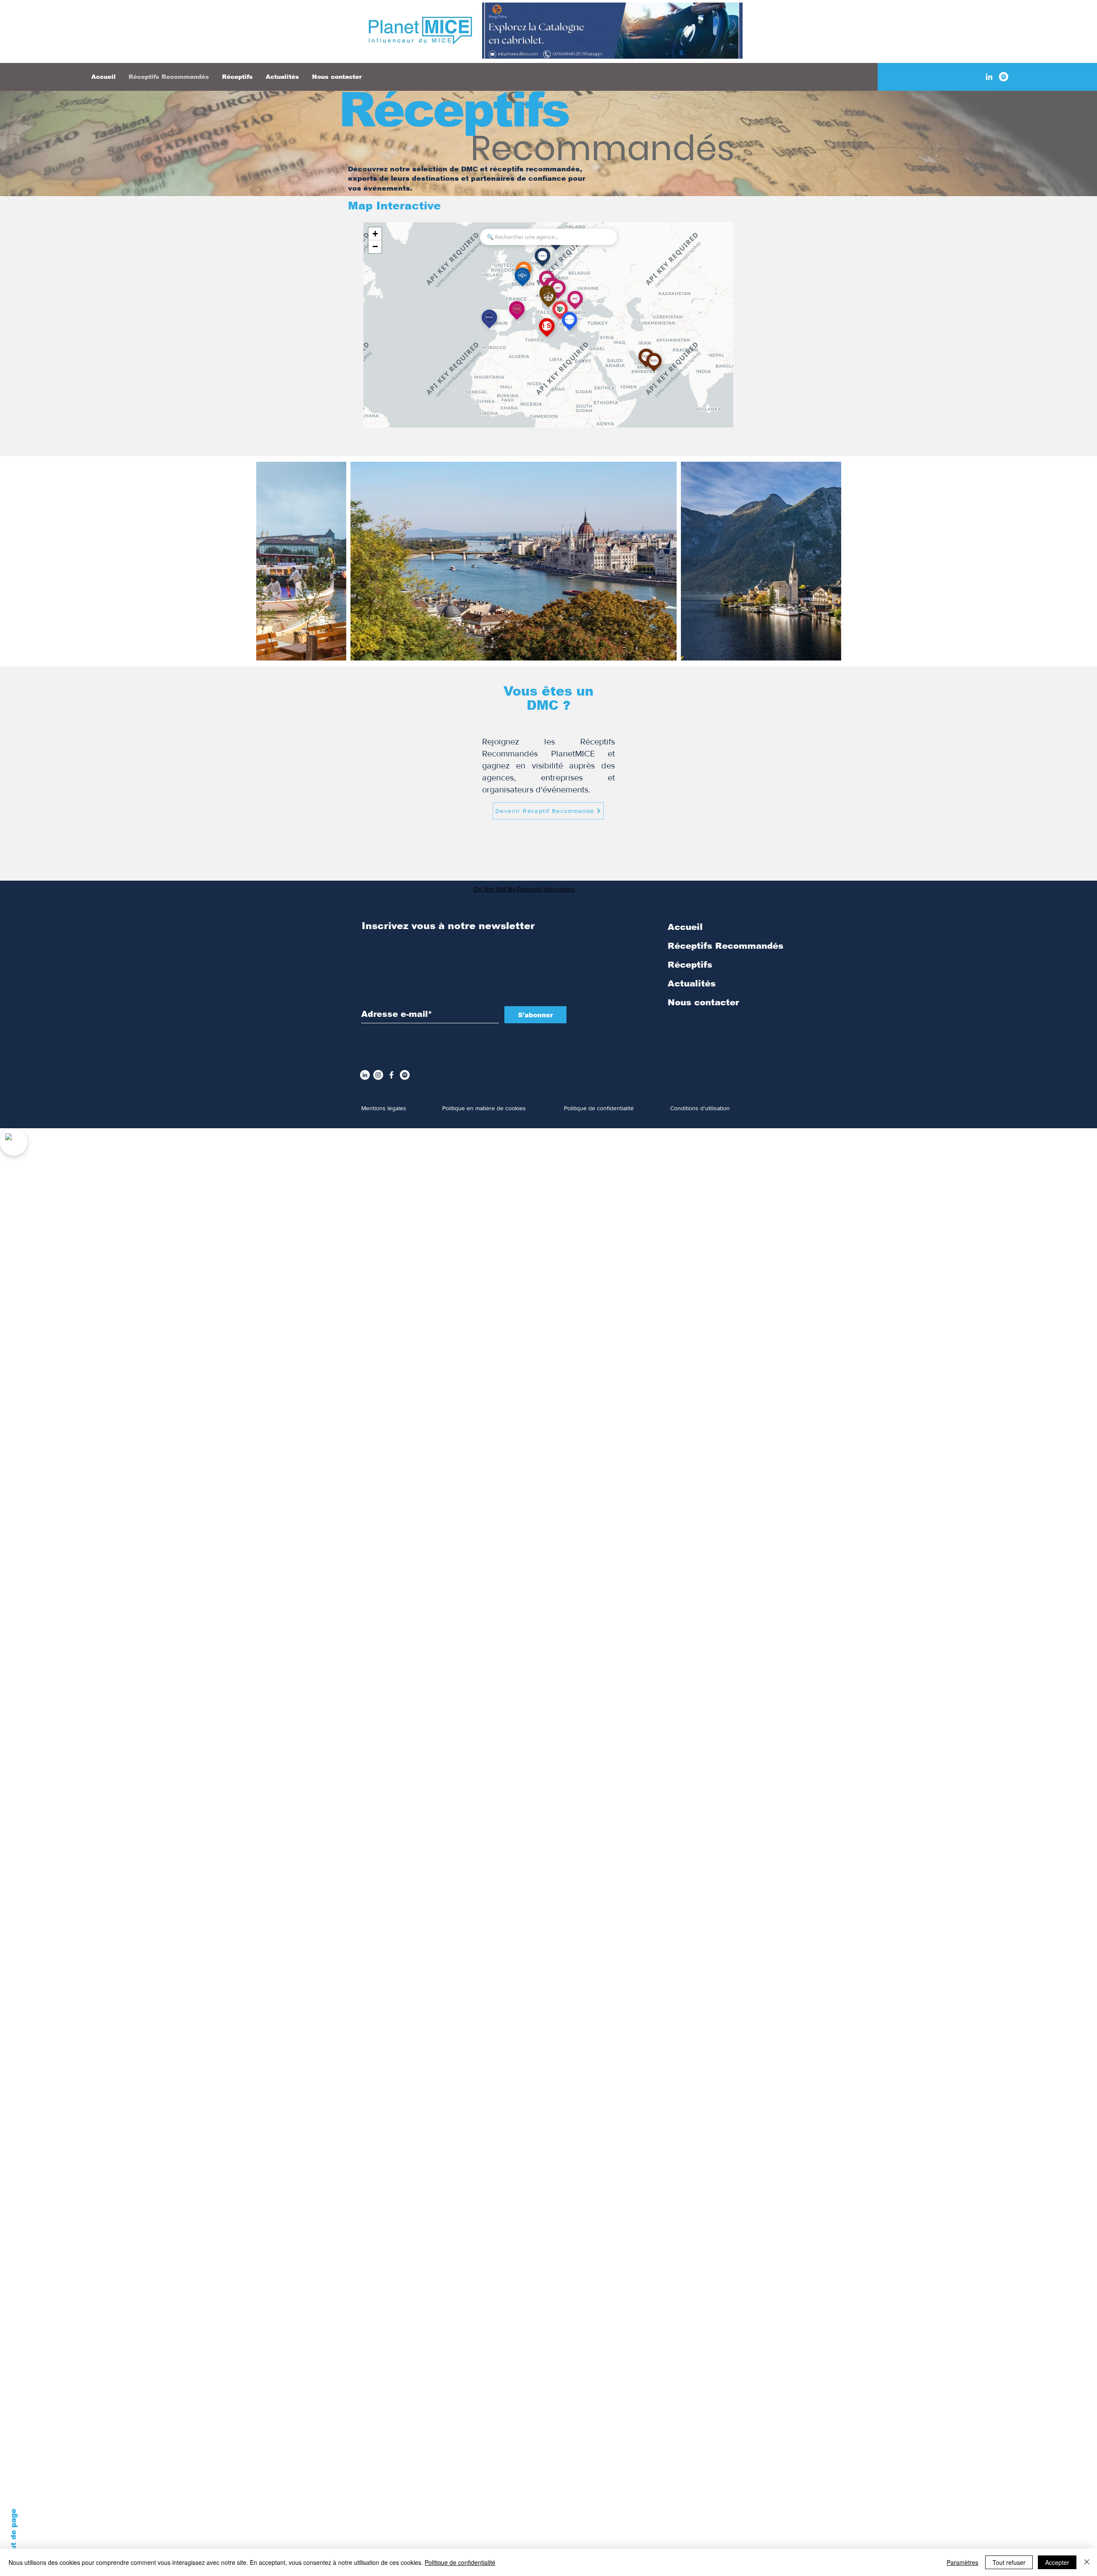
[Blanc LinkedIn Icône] (989, 77)
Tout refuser (1009, 2562)
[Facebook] (391, 1075)
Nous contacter (703, 1002)
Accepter (1057, 2562)
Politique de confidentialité (460, 2562)
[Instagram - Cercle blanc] (378, 1075)
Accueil (685, 927)
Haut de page (13, 2535)
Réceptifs (453, 110)
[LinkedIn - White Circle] (365, 1075)
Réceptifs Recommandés (725, 946)
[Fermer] (1087, 2562)
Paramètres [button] (962, 2562)
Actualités (692, 983)
